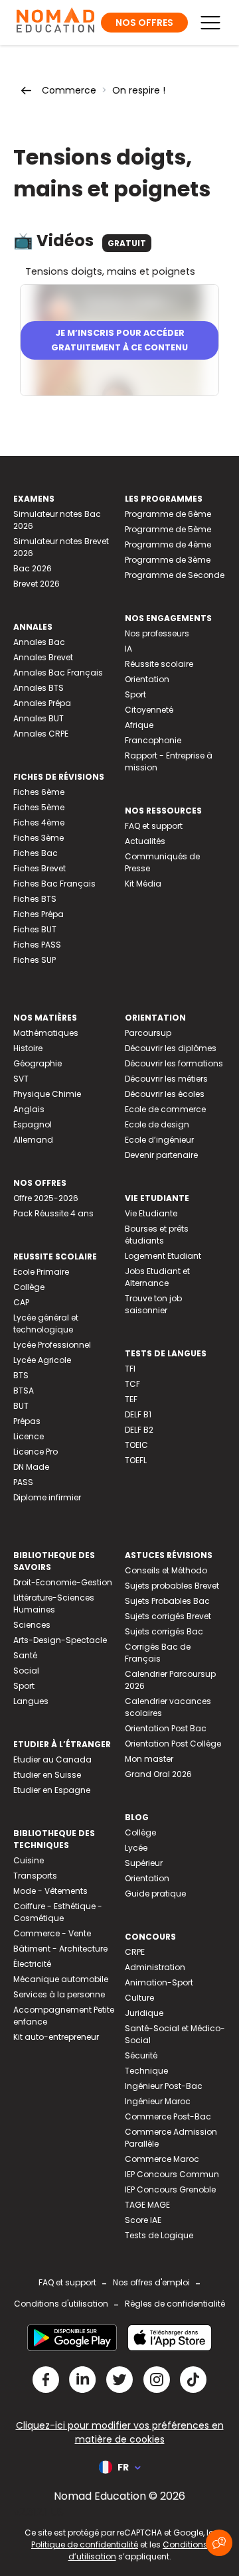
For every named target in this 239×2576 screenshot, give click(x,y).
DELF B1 (138, 1414)
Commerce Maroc (162, 2159)
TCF (132, 1384)
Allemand (33, 1140)
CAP (21, 1302)
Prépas (27, 1421)
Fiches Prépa (39, 914)
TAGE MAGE (147, 2205)
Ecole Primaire (41, 1272)
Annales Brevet (43, 657)
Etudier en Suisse (47, 1775)
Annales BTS (39, 688)
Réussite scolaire (159, 664)
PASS (23, 1482)
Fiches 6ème (39, 792)
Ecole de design (157, 1124)
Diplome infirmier (47, 1497)
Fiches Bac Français (54, 884)
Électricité (32, 1964)
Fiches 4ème (39, 823)
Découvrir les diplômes (171, 1048)
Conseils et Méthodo (166, 1570)
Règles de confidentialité (175, 2304)
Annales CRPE (41, 734)
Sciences (32, 1625)
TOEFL (136, 1460)
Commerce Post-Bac (168, 2116)
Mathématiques (46, 1033)
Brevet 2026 (37, 584)
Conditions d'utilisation (61, 2304)
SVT (21, 1079)
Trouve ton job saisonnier (153, 1304)
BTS (21, 1375)
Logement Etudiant (163, 1256)
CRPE (135, 1952)
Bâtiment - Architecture (60, 1949)
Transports (35, 1876)
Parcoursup (148, 1033)
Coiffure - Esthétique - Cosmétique (58, 1912)
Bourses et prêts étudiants (157, 1235)
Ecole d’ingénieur (159, 1140)
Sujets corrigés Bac (164, 1631)
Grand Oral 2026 (158, 1774)
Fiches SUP (35, 960)
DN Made (31, 1467)
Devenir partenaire (161, 1155)
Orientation (147, 679)
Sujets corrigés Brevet (168, 1616)
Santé (25, 1655)
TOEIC (136, 1445)
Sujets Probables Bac (167, 1601)
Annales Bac (39, 642)
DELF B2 (139, 1430)
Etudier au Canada (52, 1759)
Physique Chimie (47, 1094)
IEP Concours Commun (172, 2174)
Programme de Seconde (175, 575)
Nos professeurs (157, 633)
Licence (29, 1436)
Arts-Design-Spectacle (60, 1640)
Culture (139, 1998)
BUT (21, 1406)
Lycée (136, 1848)
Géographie (38, 1063)
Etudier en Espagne (52, 1790)
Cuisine (29, 1860)
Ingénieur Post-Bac (164, 2086)
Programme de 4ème (168, 544)
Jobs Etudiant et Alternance (157, 1277)
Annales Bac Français (58, 673)
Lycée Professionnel (52, 1345)
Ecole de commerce (165, 1109)
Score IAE (143, 2220)
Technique (146, 2071)
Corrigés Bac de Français (158, 1653)
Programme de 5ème (168, 529)
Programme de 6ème (168, 514)
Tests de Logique (159, 2235)
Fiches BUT (35, 929)
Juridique (144, 2013)
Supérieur (144, 1863)
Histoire (28, 1048)
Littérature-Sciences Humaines (54, 1604)
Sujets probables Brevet (172, 1586)
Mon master (149, 1759)
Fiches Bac (36, 853)
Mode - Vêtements (50, 1891)
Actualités (145, 841)
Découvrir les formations (174, 1063)
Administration (155, 1967)
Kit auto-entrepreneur (56, 2037)
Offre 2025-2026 (46, 1198)
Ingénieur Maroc (158, 2101)
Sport (135, 694)
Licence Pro (36, 1452)
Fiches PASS (37, 945)
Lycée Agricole (42, 1360)
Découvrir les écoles (165, 1094)
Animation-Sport (159, 1982)
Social (26, 1671)
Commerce (69, 90)
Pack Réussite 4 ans (53, 1213)
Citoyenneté (149, 710)
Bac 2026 (33, 568)
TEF (131, 1399)
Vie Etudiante (151, 1213)
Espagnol (33, 1124)
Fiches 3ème (39, 838)
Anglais (29, 1109)
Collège (29, 1287)
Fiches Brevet (40, 868)
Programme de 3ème (168, 560)
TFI (130, 1369)
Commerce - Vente (52, 1933)
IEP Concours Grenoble (170, 2189)
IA (128, 649)
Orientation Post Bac (166, 1728)
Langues (31, 1701)
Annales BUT (39, 718)
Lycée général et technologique (46, 1324)
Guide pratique (155, 1894)
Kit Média (143, 884)
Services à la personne (59, 1994)
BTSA (24, 1391)
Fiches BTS (35, 899)
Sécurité (141, 2055)
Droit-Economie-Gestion (63, 1582)
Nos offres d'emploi (151, 2282)
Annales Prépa (42, 703)
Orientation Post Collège (173, 1744)
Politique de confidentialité (85, 2544)
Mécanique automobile (61, 1979)
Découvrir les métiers (166, 1079)
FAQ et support (154, 826)
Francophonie (153, 740)
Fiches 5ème (39, 807)
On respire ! (139, 90)
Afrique (139, 725)
